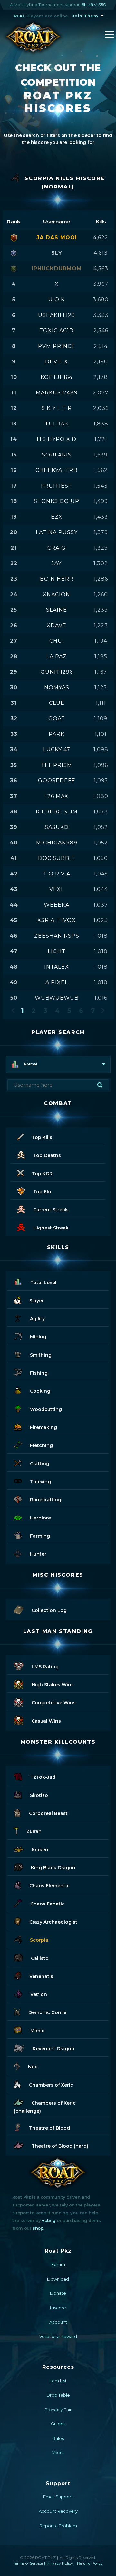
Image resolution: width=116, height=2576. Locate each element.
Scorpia (39, 1940)
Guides (58, 2424)
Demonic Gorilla (48, 2013)
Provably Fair (58, 2410)
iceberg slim (57, 812)
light (57, 951)
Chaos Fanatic (48, 1904)
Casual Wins (46, 1721)
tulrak (57, 424)
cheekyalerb (57, 470)
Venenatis (41, 1976)
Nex (33, 2067)
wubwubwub (57, 998)
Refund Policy (90, 2563)
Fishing (39, 1373)
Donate (58, 2293)
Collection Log (49, 1610)
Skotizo (39, 1795)
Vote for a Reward (58, 2336)
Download (58, 2279)
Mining (38, 1337)
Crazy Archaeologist (53, 1922)
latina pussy (57, 532)
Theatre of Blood (49, 2128)
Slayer (37, 1301)
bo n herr (57, 579)
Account (58, 2322)
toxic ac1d (57, 331)
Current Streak (51, 1210)
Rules (58, 2438)
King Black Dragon (53, 1868)
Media (58, 2453)
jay (57, 563)
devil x (57, 362)
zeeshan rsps (57, 936)
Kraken (40, 1850)
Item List (58, 2381)
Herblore (40, 1518)
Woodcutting (46, 1409)
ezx (57, 517)
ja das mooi (57, 237)
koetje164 (57, 377)
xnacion (57, 594)
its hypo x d (57, 439)
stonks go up (57, 501)
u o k (57, 300)
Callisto (40, 1958)
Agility (37, 1319)
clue (57, 703)
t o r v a (57, 874)
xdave (57, 625)
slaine (57, 610)
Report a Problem (58, 2526)
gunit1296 (57, 672)
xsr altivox (57, 920)
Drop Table (58, 2395)
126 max (57, 796)
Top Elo (42, 1192)
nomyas (57, 687)
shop (38, 2228)
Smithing (41, 1355)
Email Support (58, 2497)
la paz (57, 656)
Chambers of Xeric (51, 2085)
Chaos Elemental (49, 1886)
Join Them (85, 16)
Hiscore (58, 2308)
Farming (40, 1536)
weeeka (57, 905)
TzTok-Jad (43, 1777)
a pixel (57, 982)
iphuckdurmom (57, 268)
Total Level (43, 1283)
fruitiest (57, 486)
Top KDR (42, 1174)
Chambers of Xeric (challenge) (45, 2107)
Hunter (38, 1554)
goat (57, 719)
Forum (58, 2264)
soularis (57, 455)
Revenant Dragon (53, 2049)
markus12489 (57, 393)
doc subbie (57, 858)
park (57, 734)
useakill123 (57, 315)
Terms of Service (28, 2563)
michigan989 (57, 843)
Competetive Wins (54, 1703)
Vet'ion (39, 1994)
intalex (57, 967)
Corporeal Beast (48, 1813)
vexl (57, 889)
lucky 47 (57, 750)
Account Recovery (58, 2511)
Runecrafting (46, 1500)
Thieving (40, 1482)
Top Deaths (47, 1155)
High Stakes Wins (53, 1685)
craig (57, 548)
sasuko (57, 827)
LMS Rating (45, 1667)
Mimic (37, 2031)
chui (57, 641)
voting (49, 2220)
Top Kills (42, 1137)
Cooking (40, 1391)
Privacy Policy (60, 2563)
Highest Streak (51, 1228)
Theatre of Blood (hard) (60, 2146)
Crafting (40, 1464)
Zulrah (34, 1831)
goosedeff (57, 781)
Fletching (41, 1445)
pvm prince (57, 346)
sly (57, 253)
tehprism (57, 765)
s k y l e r (57, 408)
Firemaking (43, 1427)
